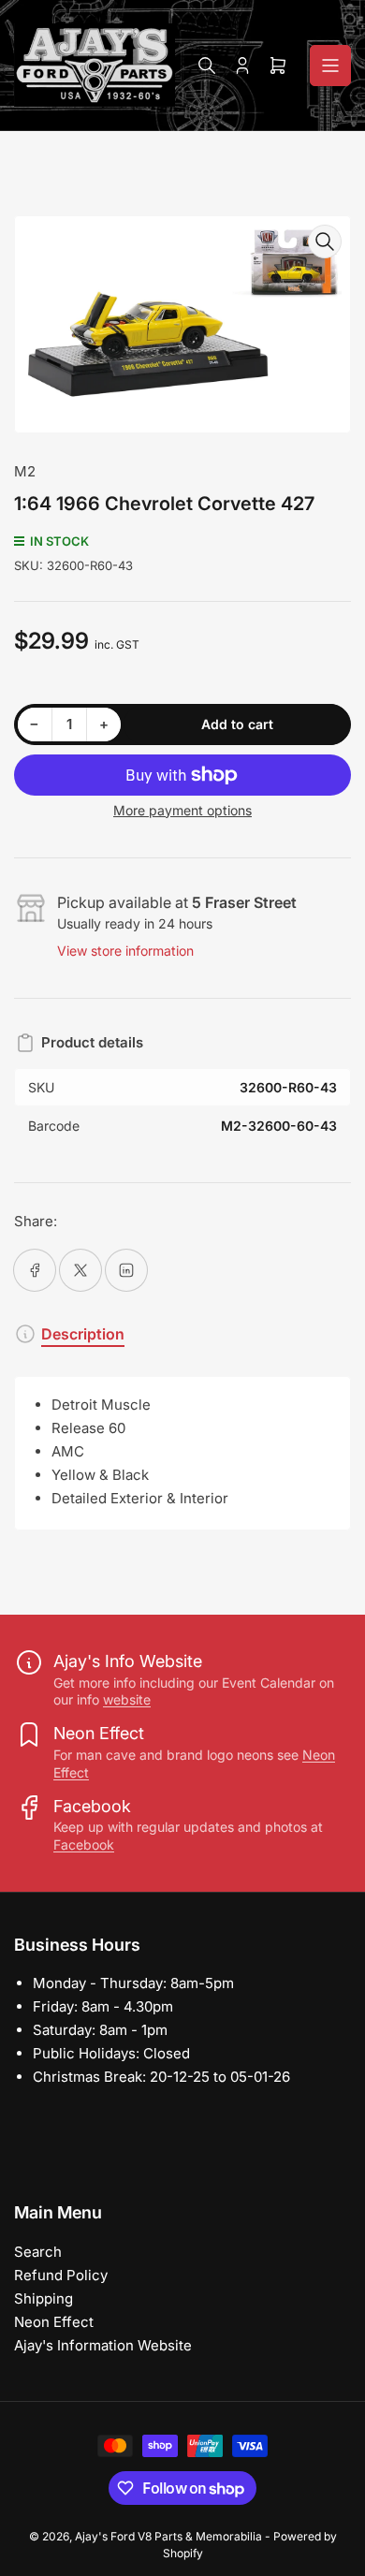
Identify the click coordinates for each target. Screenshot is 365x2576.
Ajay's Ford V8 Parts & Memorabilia (168, 2536)
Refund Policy (61, 2275)
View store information (125, 951)
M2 (25, 471)
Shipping (44, 2298)
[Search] (207, 66)
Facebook (84, 1844)
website (127, 1699)
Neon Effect (54, 2322)
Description (83, 1334)
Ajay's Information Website (103, 2345)
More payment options (182, 810)
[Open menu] (330, 66)
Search (38, 2252)
